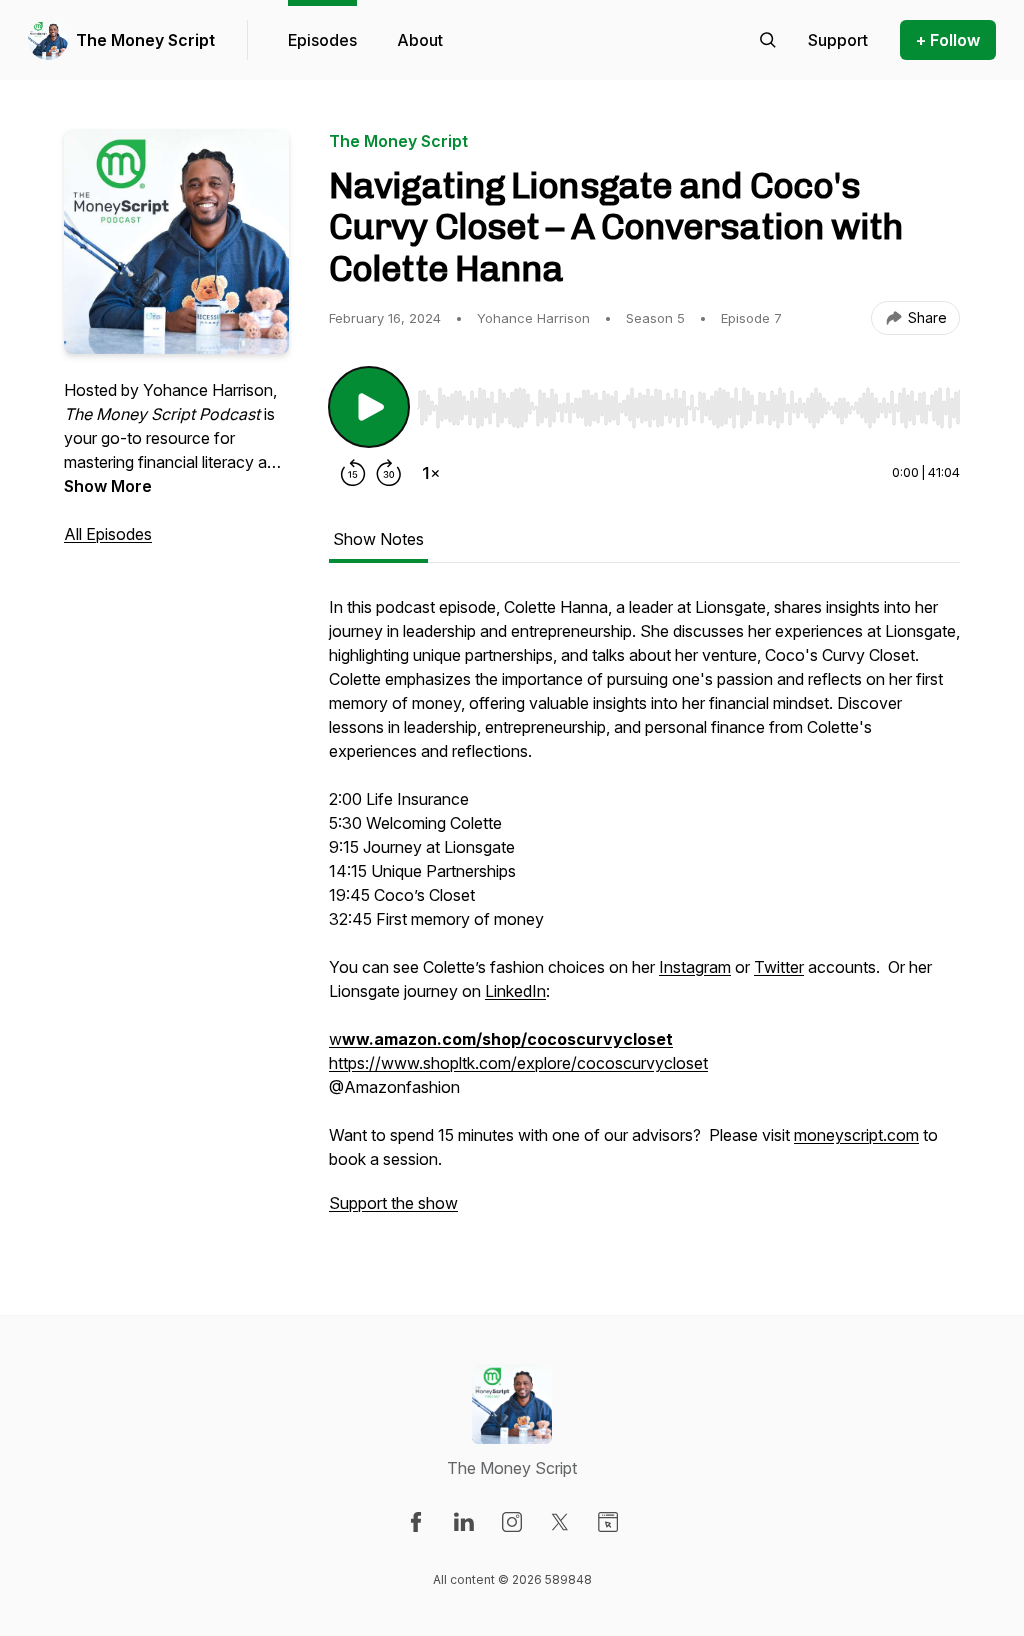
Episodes (322, 40)
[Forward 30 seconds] (389, 473)
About (420, 40)
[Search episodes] (768, 40)
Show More (108, 486)
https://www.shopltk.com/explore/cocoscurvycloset (518, 1063)
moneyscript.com (856, 1135)
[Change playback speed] (431, 473)
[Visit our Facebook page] (416, 1522)
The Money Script (145, 40)
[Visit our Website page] (608, 1522)
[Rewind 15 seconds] (353, 473)
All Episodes (108, 534)
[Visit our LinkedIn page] (464, 1522)
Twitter (779, 967)
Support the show (393, 1203)
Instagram (695, 967)
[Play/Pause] (369, 407)
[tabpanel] (644, 915)
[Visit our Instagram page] (512, 1522)
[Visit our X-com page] (560, 1522)
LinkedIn (515, 991)
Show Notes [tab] (378, 539)
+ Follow (948, 40)
